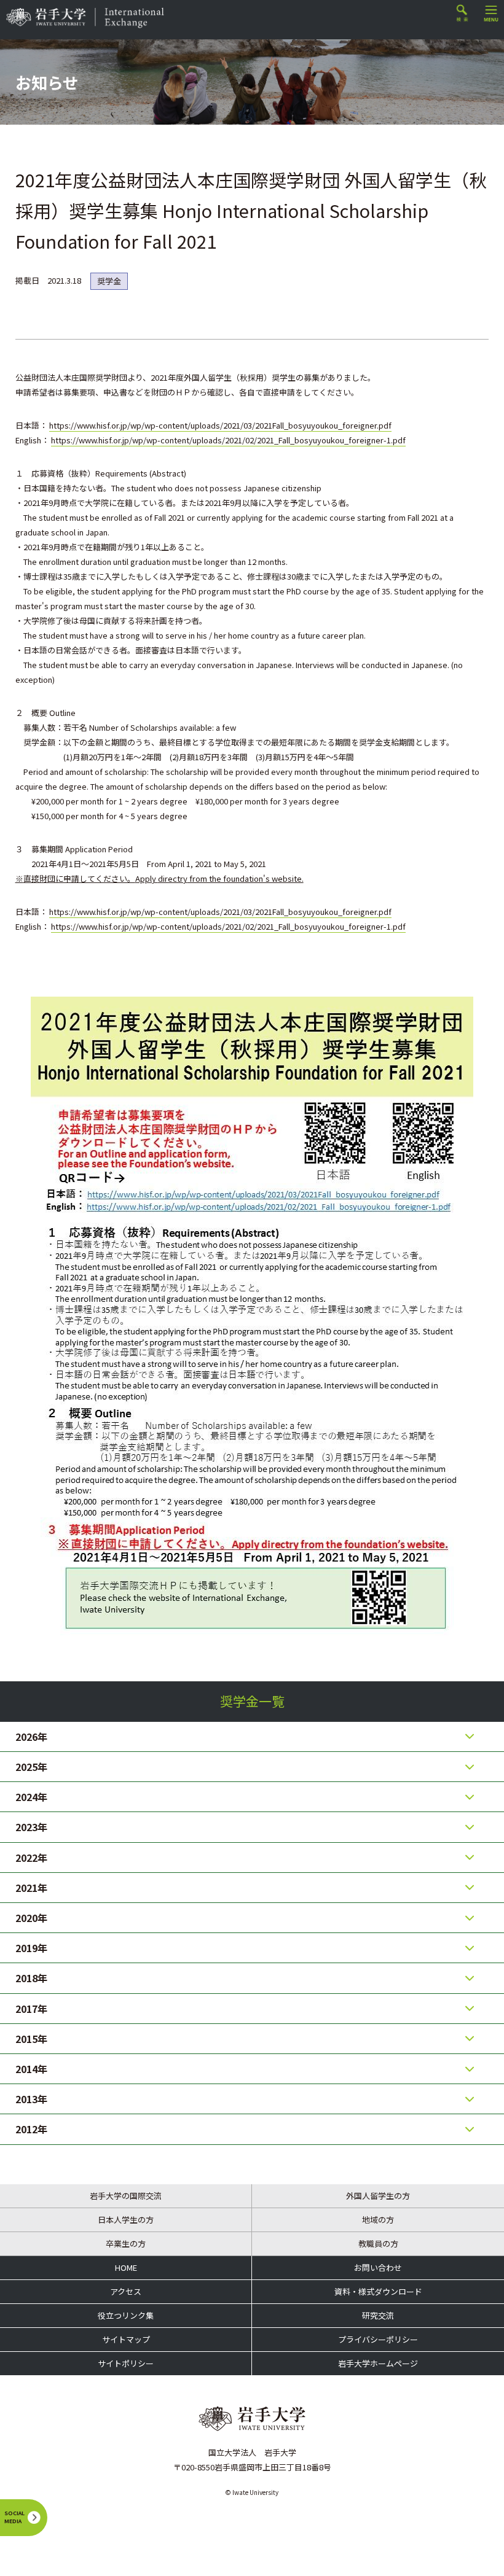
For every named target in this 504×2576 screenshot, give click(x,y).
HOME (126, 2267)
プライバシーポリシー (378, 2339)
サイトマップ (126, 2339)
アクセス (126, 2291)
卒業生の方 (126, 2243)
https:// (63, 425)
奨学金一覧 (252, 1701)
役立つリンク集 (126, 2315)
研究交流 (378, 2315)
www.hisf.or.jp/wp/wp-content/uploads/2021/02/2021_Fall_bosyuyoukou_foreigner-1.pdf (242, 440)
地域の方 (378, 2220)
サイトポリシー (126, 2363)
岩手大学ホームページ (378, 2363)
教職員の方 (378, 2243)
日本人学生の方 (126, 2220)
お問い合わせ (378, 2267)
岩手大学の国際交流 (126, 2196)
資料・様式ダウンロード (378, 2291)
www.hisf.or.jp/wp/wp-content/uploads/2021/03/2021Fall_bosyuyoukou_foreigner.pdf (234, 425)
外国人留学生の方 (378, 2196)
